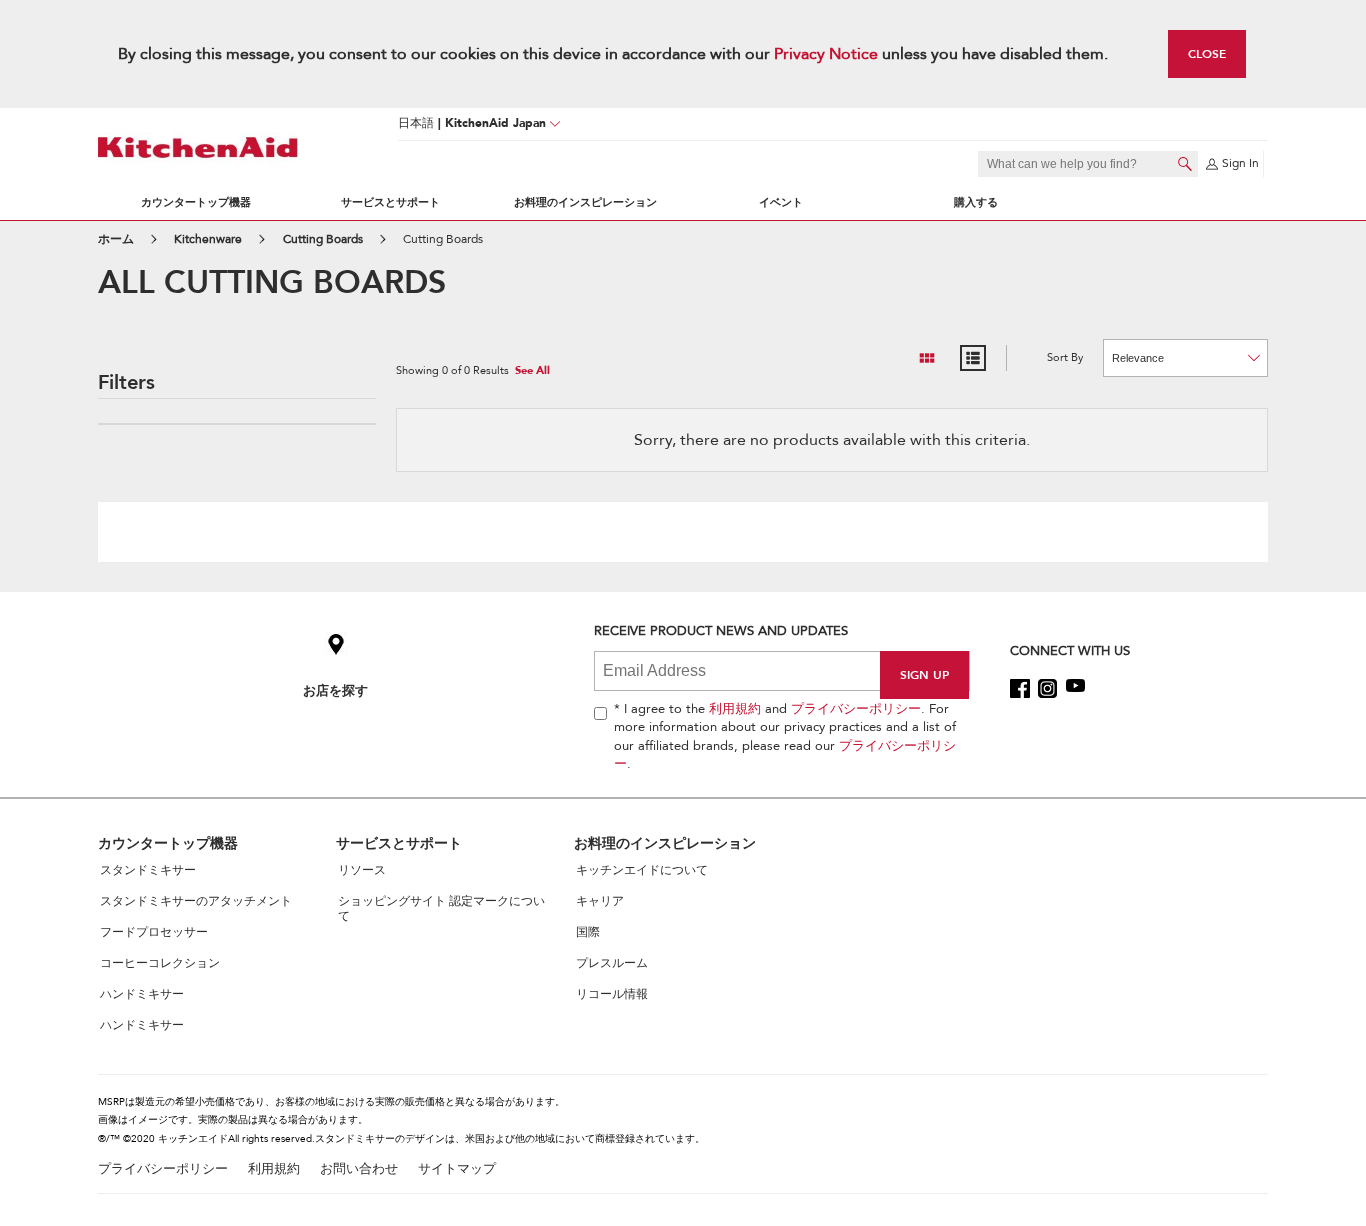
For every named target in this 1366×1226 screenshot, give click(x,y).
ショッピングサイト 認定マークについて (441, 908)
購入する (976, 202)
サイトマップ (457, 1169)
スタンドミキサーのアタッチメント (196, 901)
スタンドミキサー (148, 870)
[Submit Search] (1185, 164)
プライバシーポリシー (856, 709)
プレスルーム (612, 963)
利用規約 (735, 709)
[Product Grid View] (927, 358)
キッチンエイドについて (642, 870)
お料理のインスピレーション (585, 202)
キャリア (600, 901)
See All (532, 371)
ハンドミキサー (142, 994)
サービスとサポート (390, 202)
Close (1207, 53)
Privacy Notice (826, 54)
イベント (781, 202)
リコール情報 (612, 994)
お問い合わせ (359, 1169)
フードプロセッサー (154, 932)
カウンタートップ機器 (196, 202)
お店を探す (335, 690)
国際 (588, 932)
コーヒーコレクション (160, 963)
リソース (362, 870)
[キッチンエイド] (198, 147)
